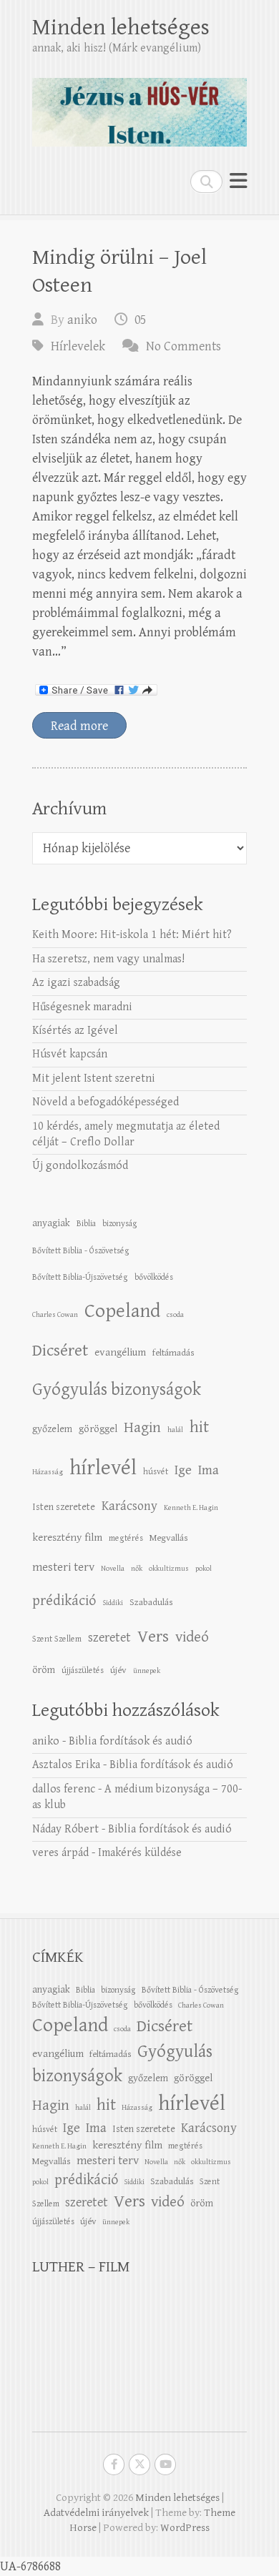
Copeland (122, 1311)
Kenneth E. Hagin (191, 1508)
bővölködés (154, 1277)
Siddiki (113, 1603)
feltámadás (173, 1353)
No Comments (183, 346)
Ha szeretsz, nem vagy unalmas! (108, 959)
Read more (79, 726)
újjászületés (83, 1670)
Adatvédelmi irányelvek (96, 2513)
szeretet (109, 1638)
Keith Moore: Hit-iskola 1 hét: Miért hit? (132, 935)
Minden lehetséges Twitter (139, 2464)
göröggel (98, 1429)
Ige (183, 1470)
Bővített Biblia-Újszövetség (80, 1277)
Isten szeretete (64, 1507)
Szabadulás (151, 1602)
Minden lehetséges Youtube (165, 2464)
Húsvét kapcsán (70, 1054)
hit (199, 1427)
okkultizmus (169, 1569)
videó (192, 1637)
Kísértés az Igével (75, 1031)
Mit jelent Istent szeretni (94, 1079)
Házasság (48, 1472)
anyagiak (51, 1223)
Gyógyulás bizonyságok (117, 1390)
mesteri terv (63, 1567)
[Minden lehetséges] (139, 106)
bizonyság (120, 1223)
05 (140, 320)
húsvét (156, 1471)
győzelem (52, 1429)
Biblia (86, 1223)
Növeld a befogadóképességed (106, 1102)
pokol (204, 1569)
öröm (44, 1670)
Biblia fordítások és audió (131, 1741)
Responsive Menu (238, 181)
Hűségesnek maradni (82, 1007)
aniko (82, 320)
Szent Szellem (57, 1639)
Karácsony (129, 1506)
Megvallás (169, 1538)
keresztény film (67, 1538)
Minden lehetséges (121, 28)
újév (118, 1670)
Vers (153, 1637)
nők (137, 1569)
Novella (113, 1569)
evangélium (120, 1352)
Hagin (142, 1428)
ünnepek (147, 1671)
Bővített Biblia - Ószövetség (81, 1250)
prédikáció (64, 1601)
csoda (175, 1315)
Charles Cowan (55, 1315)
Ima (209, 1470)
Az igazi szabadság (76, 983)
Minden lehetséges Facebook (114, 2464)
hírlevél (103, 1468)
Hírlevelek (78, 346)
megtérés (126, 1538)
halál (175, 1430)
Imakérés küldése (140, 1853)
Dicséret (60, 1351)
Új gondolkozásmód (80, 1166)
